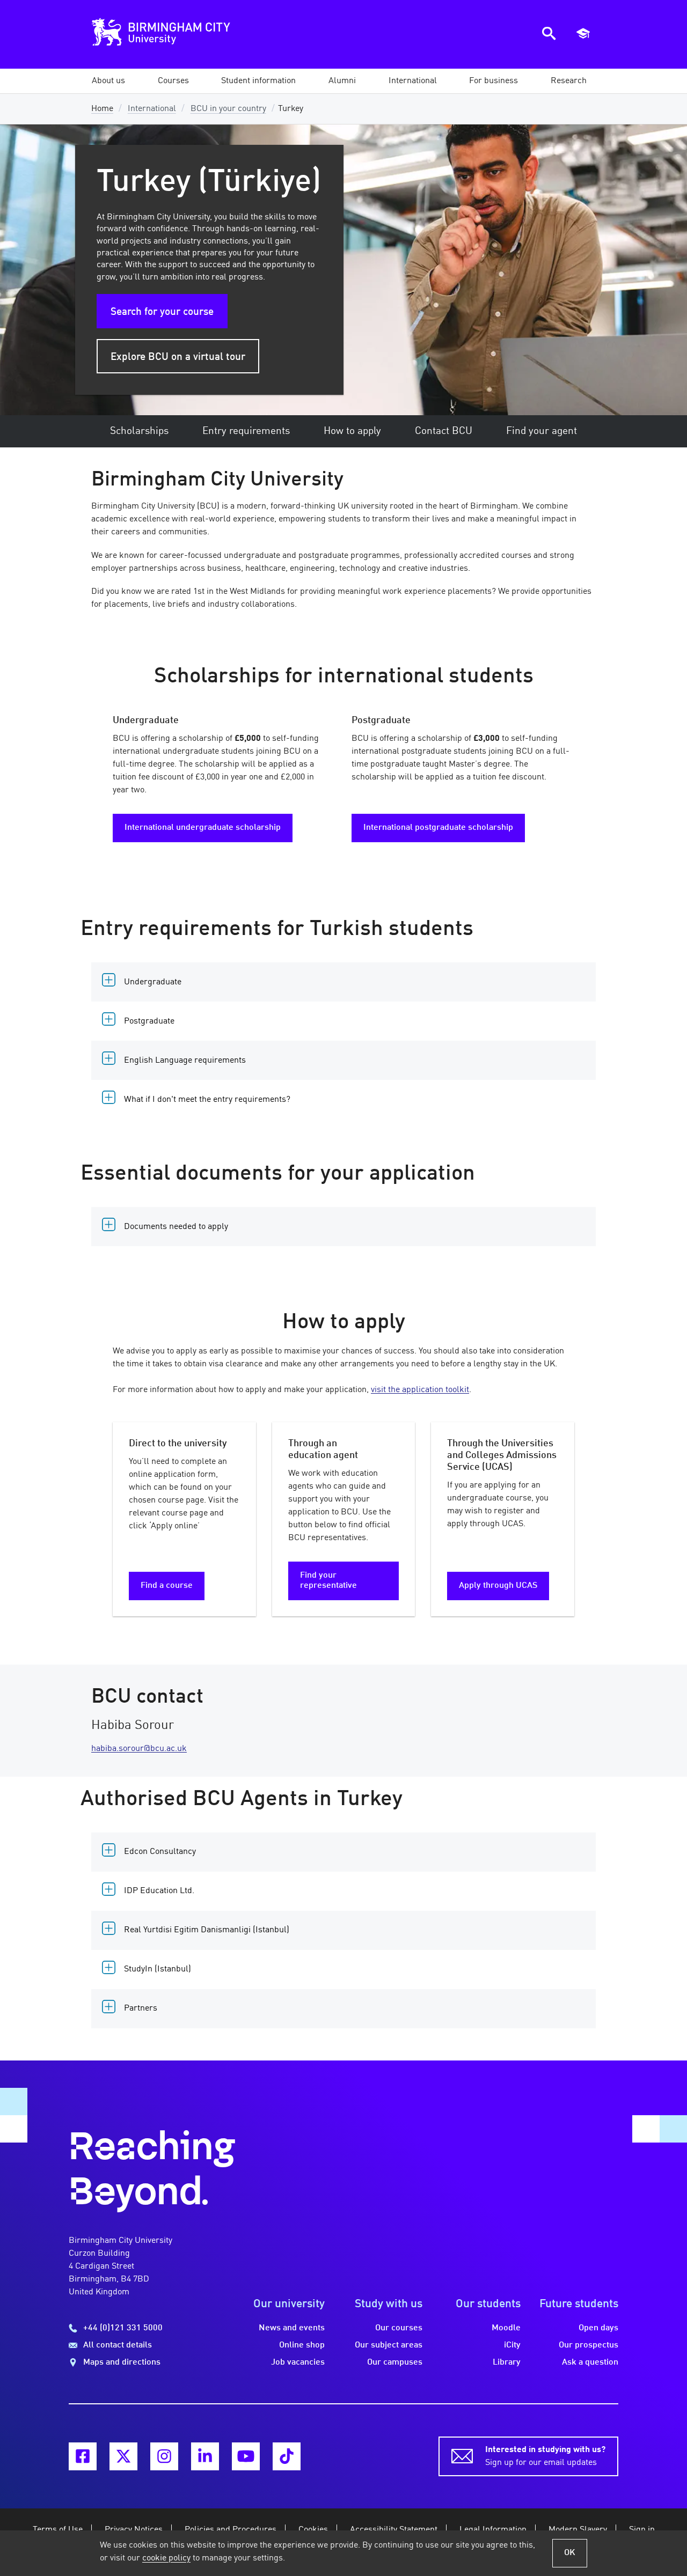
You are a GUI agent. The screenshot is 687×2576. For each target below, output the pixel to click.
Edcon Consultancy (160, 1852)
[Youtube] (246, 2456)
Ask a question (590, 2362)
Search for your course (162, 312)
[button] (108, 81)
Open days (598, 2328)
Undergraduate (153, 982)
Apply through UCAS (498, 1586)
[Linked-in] (205, 2456)
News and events (292, 2328)
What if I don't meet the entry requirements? (207, 1100)
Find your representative (328, 1581)
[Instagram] (164, 2456)
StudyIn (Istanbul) (158, 1969)
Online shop (302, 2345)
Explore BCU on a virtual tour (178, 357)
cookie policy (166, 2558)
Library (507, 2362)
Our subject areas (389, 2345)
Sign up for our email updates (545, 2456)
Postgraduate (149, 1021)
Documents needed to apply (176, 1227)
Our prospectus (589, 2345)
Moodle (506, 2328)
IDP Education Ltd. (159, 1891)
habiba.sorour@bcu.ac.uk (139, 1749)
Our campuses (395, 2362)
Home (102, 109)
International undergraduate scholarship (203, 828)
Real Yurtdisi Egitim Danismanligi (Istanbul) (207, 1930)
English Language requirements (185, 1061)
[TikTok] (287, 2456)
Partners (141, 2008)
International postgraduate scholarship (438, 828)
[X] (123, 2456)
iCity (512, 2345)
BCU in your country (228, 109)
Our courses (399, 2328)
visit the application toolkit (420, 1390)
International (152, 109)
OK (570, 2553)
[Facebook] (83, 2456)
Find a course (167, 1586)
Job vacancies (298, 2362)
